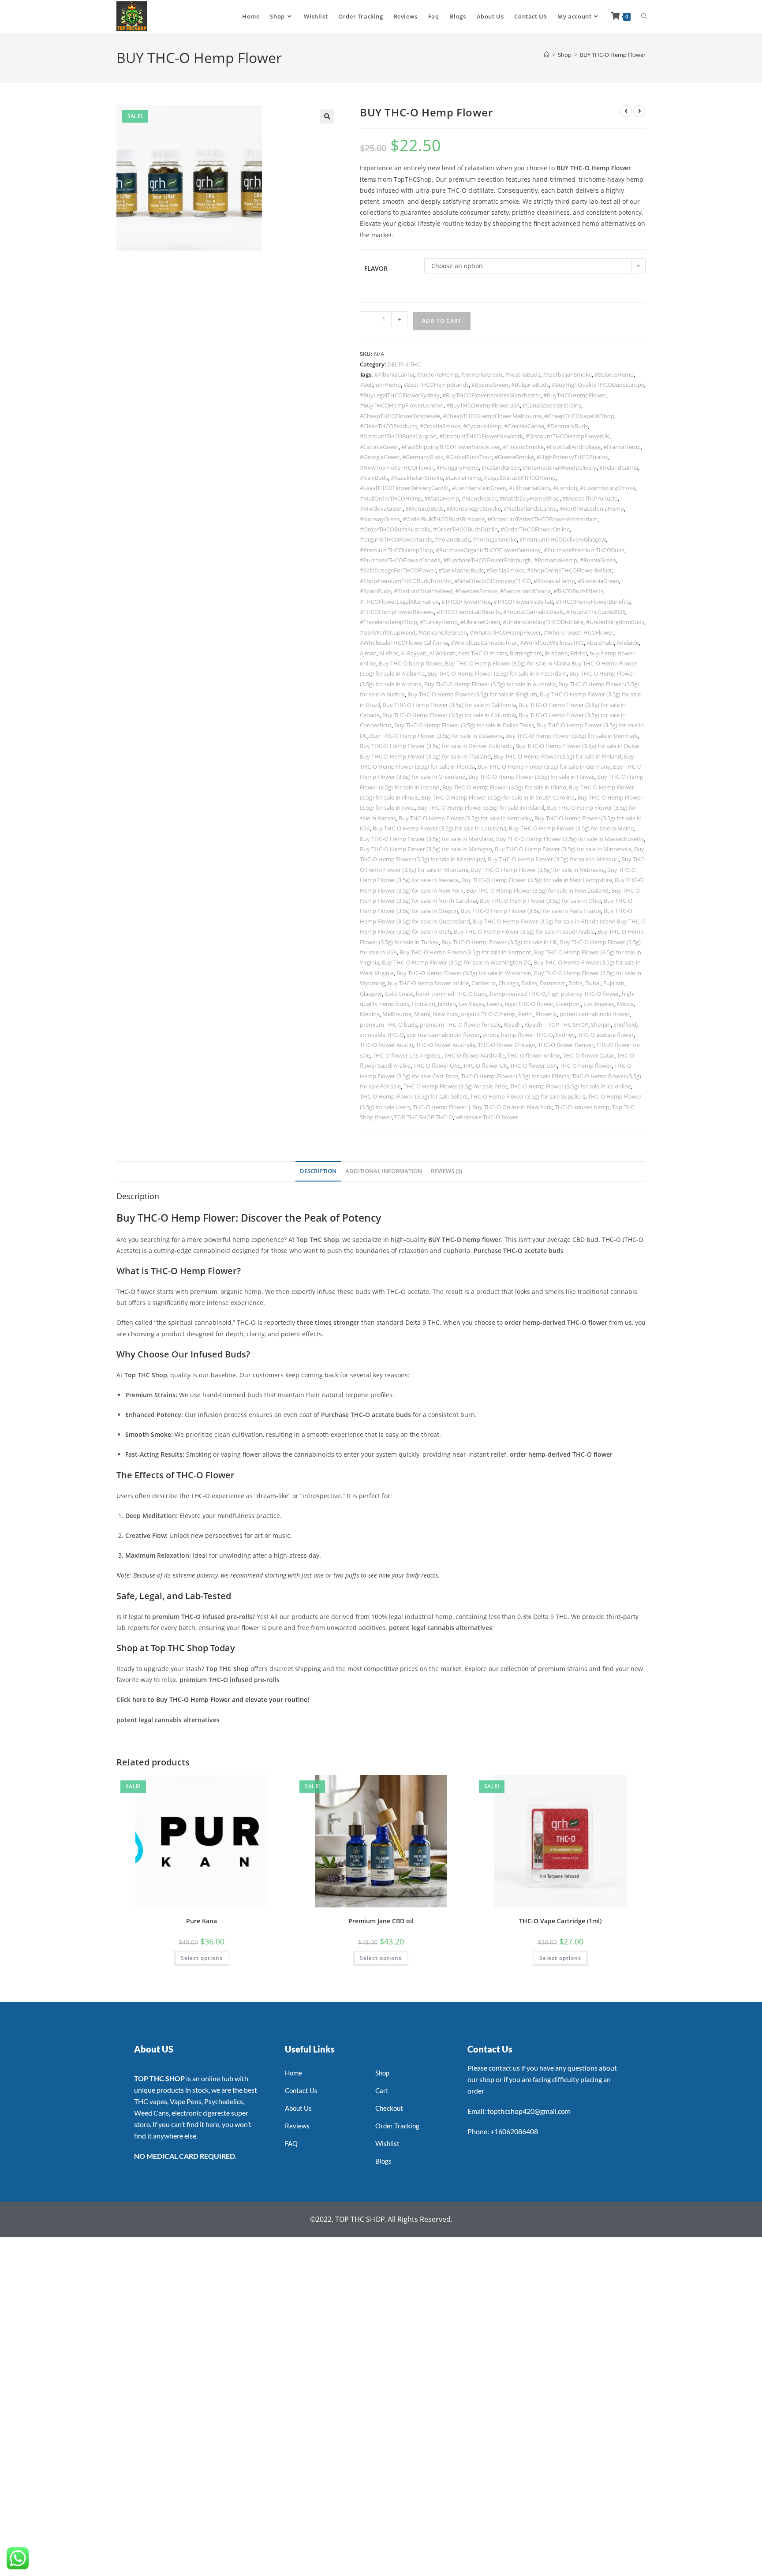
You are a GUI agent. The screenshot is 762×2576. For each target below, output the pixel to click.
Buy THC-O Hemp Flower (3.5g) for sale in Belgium (472, 694)
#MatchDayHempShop (529, 498)
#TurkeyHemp (439, 622)
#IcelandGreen (501, 467)
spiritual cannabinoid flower (443, 1035)
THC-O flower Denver (566, 1045)
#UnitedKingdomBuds (615, 622)
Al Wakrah (442, 653)
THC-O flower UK (485, 1066)
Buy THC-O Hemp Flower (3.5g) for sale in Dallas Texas (464, 725)
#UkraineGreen (480, 622)
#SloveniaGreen (598, 581)
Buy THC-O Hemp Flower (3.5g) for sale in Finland (557, 756)
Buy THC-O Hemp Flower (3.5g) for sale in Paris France (531, 911)
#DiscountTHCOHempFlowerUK (568, 436)
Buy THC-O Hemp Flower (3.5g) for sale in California (449, 705)
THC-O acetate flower (606, 1035)
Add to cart (442, 321)
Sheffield (625, 1024)
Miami (422, 1014)
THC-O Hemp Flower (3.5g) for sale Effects (515, 1076)
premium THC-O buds (388, 1024)
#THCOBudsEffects (578, 591)
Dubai (593, 983)
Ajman (368, 653)
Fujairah (614, 983)
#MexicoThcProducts (590, 498)
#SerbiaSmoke (505, 570)
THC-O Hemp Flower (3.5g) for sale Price (455, 1086)
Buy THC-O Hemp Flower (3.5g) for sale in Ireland (481, 808)
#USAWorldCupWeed (388, 632)
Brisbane (556, 653)
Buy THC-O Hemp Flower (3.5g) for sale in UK (499, 942)
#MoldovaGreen (381, 508)
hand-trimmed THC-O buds (452, 994)
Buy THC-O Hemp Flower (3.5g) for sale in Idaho (504, 787)
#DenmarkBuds (567, 426)
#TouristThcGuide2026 (596, 612)
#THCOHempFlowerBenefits (593, 602)
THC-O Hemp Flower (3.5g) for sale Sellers (414, 1096)
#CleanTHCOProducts (388, 426)
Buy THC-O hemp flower (411, 663)
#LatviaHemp (463, 478)
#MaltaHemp (442, 498)
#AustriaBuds (523, 374)
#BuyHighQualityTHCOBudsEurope (598, 385)
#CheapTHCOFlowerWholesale (400, 416)
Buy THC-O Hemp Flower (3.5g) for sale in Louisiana (439, 828)
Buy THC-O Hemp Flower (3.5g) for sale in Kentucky (465, 818)
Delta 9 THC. (423, 1322)
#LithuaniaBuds (530, 488)
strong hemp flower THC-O (518, 1035)
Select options (202, 1958)
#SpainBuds (375, 591)
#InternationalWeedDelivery (560, 467)
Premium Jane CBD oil (381, 1921)
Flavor (376, 268)
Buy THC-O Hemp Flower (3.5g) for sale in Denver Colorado (436, 746)
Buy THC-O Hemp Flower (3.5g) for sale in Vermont (465, 952)
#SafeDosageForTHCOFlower (398, 570)
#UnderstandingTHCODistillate (543, 622)
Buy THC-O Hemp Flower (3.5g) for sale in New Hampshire (537, 880)
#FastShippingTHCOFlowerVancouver (451, 447)
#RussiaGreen (598, 560)
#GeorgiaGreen (380, 457)
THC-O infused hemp (582, 1107)
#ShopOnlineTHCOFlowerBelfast (570, 570)
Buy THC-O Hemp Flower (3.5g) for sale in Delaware (436, 736)
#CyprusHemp (482, 426)
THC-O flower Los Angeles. (407, 1055)
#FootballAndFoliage (573, 447)
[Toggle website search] (644, 16)
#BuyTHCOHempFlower (575, 395)
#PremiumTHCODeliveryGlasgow (563, 539)
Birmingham (526, 653)
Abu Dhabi (600, 643)
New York (446, 1014)
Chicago (509, 983)
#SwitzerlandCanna (525, 591)
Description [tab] (318, 1171)
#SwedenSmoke (476, 591)
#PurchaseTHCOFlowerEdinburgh (487, 560)
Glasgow (371, 994)
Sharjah (601, 1024)
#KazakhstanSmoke (417, 478)
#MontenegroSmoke (474, 508)
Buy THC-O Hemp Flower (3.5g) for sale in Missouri (553, 859)
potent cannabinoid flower (595, 1014)
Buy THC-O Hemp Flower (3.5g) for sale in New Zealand (537, 890)
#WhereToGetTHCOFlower (579, 632)
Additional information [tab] (384, 1171)
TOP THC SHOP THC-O (424, 1117)
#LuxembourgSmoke (608, 488)
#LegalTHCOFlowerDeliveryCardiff (404, 488)
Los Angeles (599, 1004)
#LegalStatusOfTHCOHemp (520, 478)
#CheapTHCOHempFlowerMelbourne (492, 416)
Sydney (565, 1035)
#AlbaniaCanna (394, 374)
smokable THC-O (382, 1035)
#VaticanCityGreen (443, 632)
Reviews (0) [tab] (446, 1171)
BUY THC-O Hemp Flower (613, 55)
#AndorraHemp (437, 374)
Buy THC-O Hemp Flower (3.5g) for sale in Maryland (427, 839)
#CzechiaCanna (524, 426)
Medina (370, 1014)
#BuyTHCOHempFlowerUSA (483, 405)
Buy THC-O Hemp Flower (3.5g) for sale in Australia (490, 684)
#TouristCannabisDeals (533, 612)
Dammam (553, 983)
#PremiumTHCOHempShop (396, 550)
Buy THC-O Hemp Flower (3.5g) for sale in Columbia (449, 715)
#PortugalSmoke (495, 539)
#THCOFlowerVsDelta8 (523, 602)
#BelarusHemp (614, 374)
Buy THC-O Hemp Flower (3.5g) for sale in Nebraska (538, 870)
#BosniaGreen (490, 385)
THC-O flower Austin (387, 1045)
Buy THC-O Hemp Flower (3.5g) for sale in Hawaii (531, 777)
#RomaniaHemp (556, 560)
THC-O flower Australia (446, 1045)
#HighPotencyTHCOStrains (572, 457)
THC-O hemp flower (586, 1066)
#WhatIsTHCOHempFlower (505, 632)
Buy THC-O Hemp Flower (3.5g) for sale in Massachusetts (570, 839)
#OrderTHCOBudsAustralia (395, 529)
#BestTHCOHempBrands (436, 385)
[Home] (547, 55)
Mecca (625, 1004)
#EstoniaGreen (379, 447)
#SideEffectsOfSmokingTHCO (493, 581)
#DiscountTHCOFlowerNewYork (481, 436)
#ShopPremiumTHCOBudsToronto (406, 581)
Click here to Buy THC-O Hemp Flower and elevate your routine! (213, 1699)
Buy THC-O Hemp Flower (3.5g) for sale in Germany (544, 766)
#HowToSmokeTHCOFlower (397, 467)
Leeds (495, 1004)
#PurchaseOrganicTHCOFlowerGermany (488, 550)
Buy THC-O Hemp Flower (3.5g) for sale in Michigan (426, 849)
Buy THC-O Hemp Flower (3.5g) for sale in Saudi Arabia (524, 931)
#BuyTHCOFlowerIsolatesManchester (491, 395)
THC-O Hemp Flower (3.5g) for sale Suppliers (528, 1096)
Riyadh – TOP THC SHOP (556, 1024)
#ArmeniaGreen (482, 374)
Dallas (529, 983)
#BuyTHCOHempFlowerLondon (402, 405)
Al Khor (389, 653)
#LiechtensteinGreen (479, 488)
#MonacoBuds (424, 508)
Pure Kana (202, 1921)
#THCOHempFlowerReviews (397, 612)
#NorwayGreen (380, 519)
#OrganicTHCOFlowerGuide (396, 539)
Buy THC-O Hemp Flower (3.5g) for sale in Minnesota (563, 849)
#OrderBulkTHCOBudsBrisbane (444, 519)
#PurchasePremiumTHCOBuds (584, 550)
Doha (575, 983)
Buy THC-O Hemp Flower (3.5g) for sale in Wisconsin (464, 973)
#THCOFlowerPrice (466, 602)
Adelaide (628, 643)
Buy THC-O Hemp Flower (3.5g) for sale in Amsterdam (497, 673)
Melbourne (397, 1014)
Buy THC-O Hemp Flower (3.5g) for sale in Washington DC (456, 962)
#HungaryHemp (458, 467)
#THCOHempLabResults (469, 612)
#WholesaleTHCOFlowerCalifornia (404, 643)
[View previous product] (626, 111)
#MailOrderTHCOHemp (391, 498)
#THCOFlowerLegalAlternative (399, 602)
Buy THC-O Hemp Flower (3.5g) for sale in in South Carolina (498, 797)
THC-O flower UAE (437, 1066)
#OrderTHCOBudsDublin (465, 529)
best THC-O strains (483, 653)
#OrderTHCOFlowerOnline (535, 529)
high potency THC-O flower (584, 994)
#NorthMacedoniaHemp (592, 508)
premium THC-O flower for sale (460, 1024)
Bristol (579, 653)
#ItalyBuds (374, 478)
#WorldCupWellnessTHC (552, 643)
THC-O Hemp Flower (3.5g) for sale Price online (570, 1086)
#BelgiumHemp (380, 385)
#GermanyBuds (423, 457)
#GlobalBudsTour (469, 457)
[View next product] (639, 111)
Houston (424, 1004)
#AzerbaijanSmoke (567, 374)
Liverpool (568, 1004)
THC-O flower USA (533, 1066)
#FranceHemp (622, 447)
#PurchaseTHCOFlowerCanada (400, 560)
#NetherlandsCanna (530, 508)
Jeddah (447, 1004)
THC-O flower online (534, 1055)
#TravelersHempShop (388, 622)
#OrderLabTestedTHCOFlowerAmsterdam (542, 519)
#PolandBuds (452, 539)
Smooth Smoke (148, 1434)
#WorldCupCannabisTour (484, 643)
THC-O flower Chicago (507, 1045)
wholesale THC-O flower (487, 1117)
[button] (327, 116)
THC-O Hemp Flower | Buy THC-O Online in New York (482, 1107)
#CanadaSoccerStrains (552, 405)
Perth (525, 1014)
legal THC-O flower (529, 1004)
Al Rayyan (414, 653)
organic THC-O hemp (488, 1014)
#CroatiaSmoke (440, 426)
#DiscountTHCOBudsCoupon (398, 436)
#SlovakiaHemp (554, 581)
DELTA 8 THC (404, 364)
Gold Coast (399, 994)
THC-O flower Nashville (474, 1055)
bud (592, 1239)
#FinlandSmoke (523, 447)
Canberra (484, 983)
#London (565, 488)
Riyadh (513, 1024)
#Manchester (479, 498)
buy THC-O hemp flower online (428, 983)
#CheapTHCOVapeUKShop (579, 416)
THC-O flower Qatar (588, 1055)
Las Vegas (471, 1004)
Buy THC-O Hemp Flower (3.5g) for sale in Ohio (540, 901)
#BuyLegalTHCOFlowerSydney (400, 395)
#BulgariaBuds (530, 385)
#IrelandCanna (619, 467)
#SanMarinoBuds (461, 570)
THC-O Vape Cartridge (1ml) (560, 1921)
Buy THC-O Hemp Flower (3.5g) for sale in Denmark (572, 736)
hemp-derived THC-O (518, 994)
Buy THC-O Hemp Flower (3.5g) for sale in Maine (571, 828)
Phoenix (546, 1014)
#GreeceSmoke (514, 457)
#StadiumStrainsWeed (423, 591)
